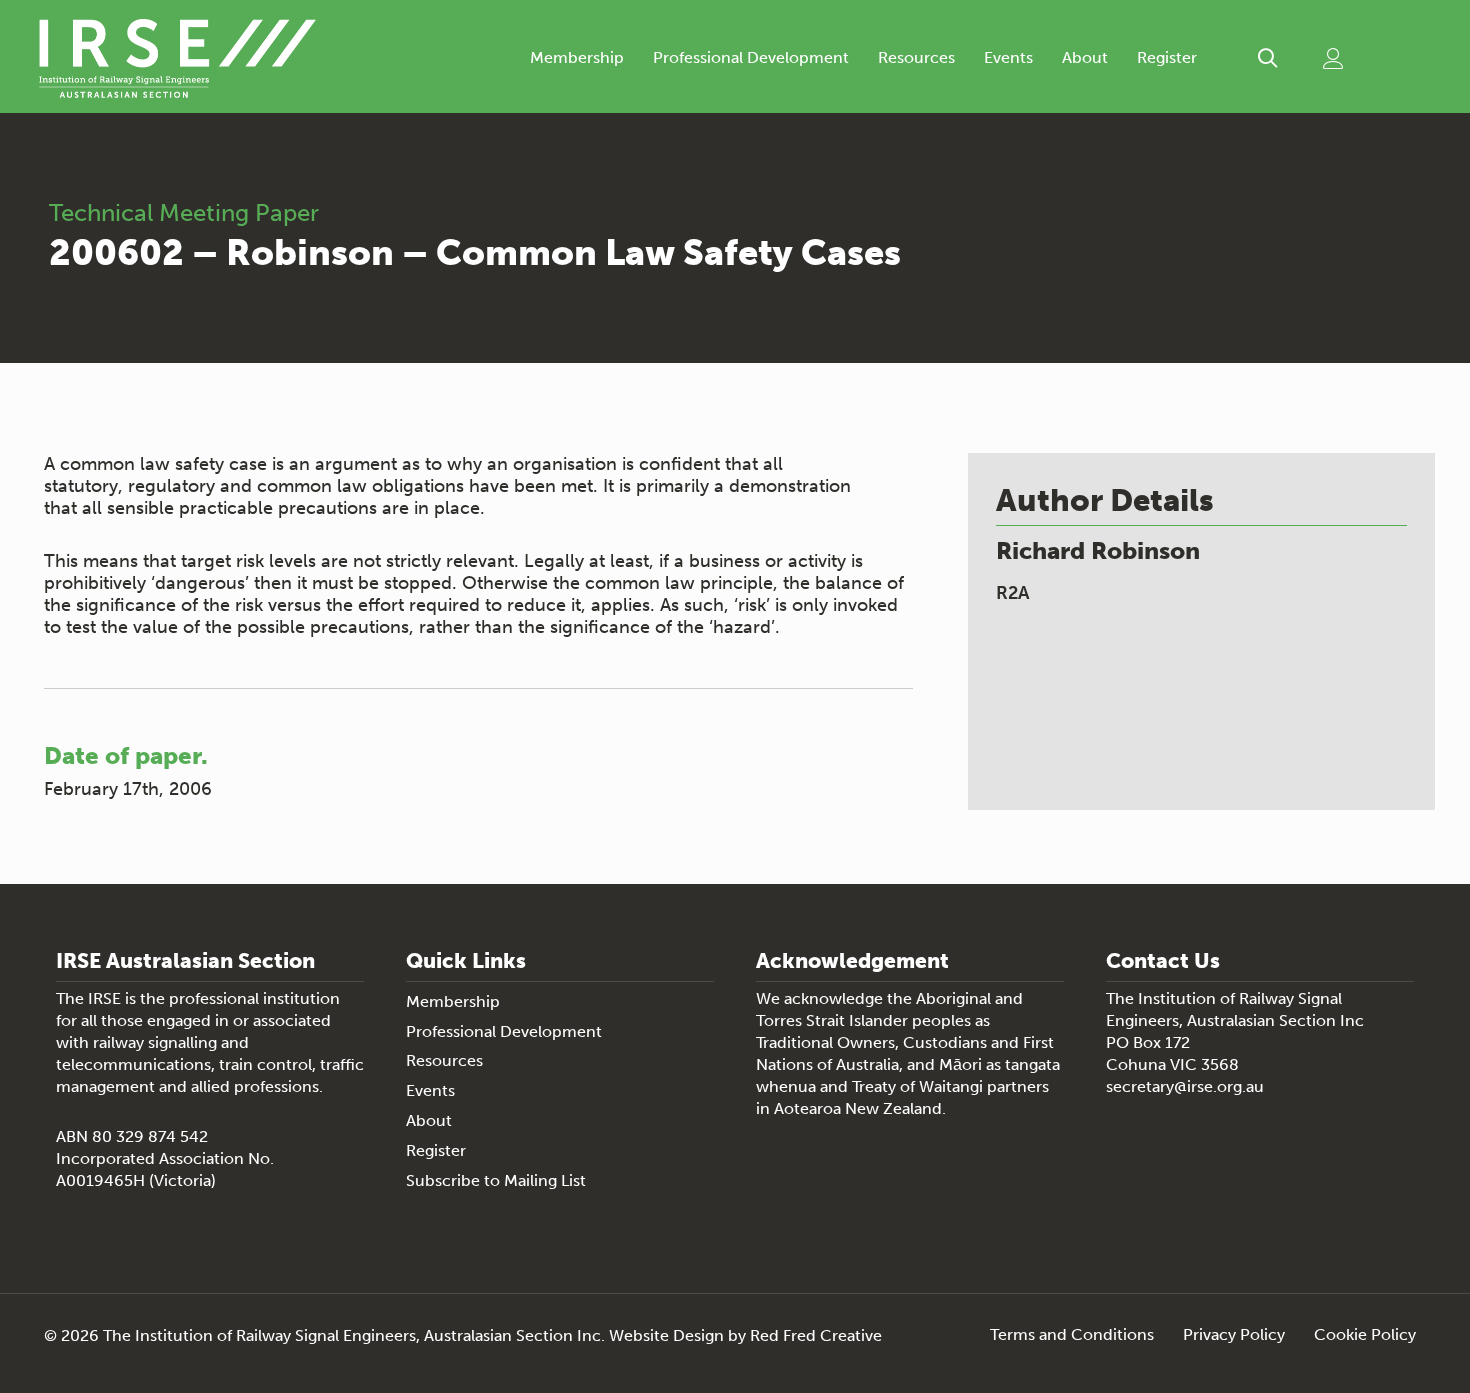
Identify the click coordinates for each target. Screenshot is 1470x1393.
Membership (577, 57)
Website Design (666, 1335)
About (1085, 57)
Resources (916, 57)
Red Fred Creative (816, 1335)
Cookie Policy (1365, 1335)
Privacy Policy (1234, 1335)
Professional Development (751, 57)
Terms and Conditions (1072, 1335)
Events (1008, 57)
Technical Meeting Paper (184, 212)
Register (1167, 57)
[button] (1267, 58)
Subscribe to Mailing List (496, 1180)
